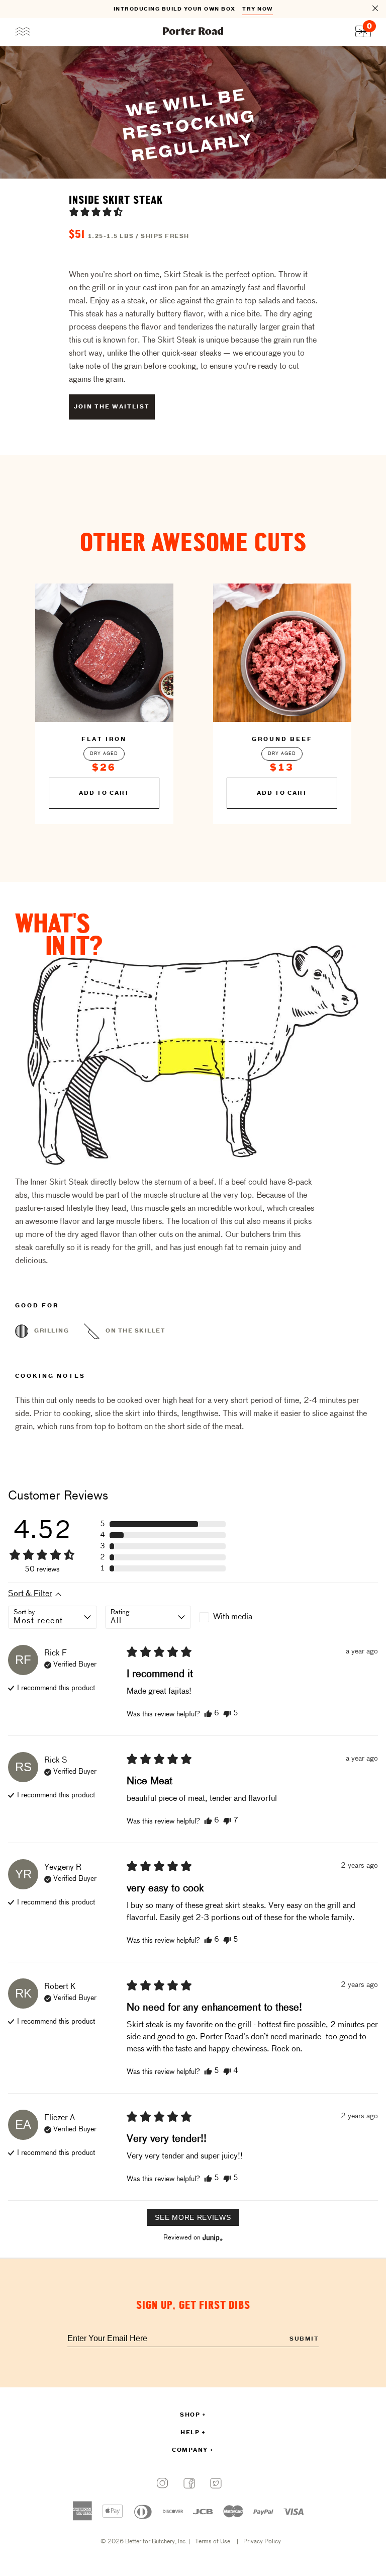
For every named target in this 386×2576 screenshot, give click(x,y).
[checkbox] (242, 1617)
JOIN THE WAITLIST (112, 407)
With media (233, 1617)
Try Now (258, 9)
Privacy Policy (262, 2542)
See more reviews (193, 2217)
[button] (96, 212)
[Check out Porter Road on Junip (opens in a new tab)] (212, 2237)
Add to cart (104, 793)
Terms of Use (213, 2542)
